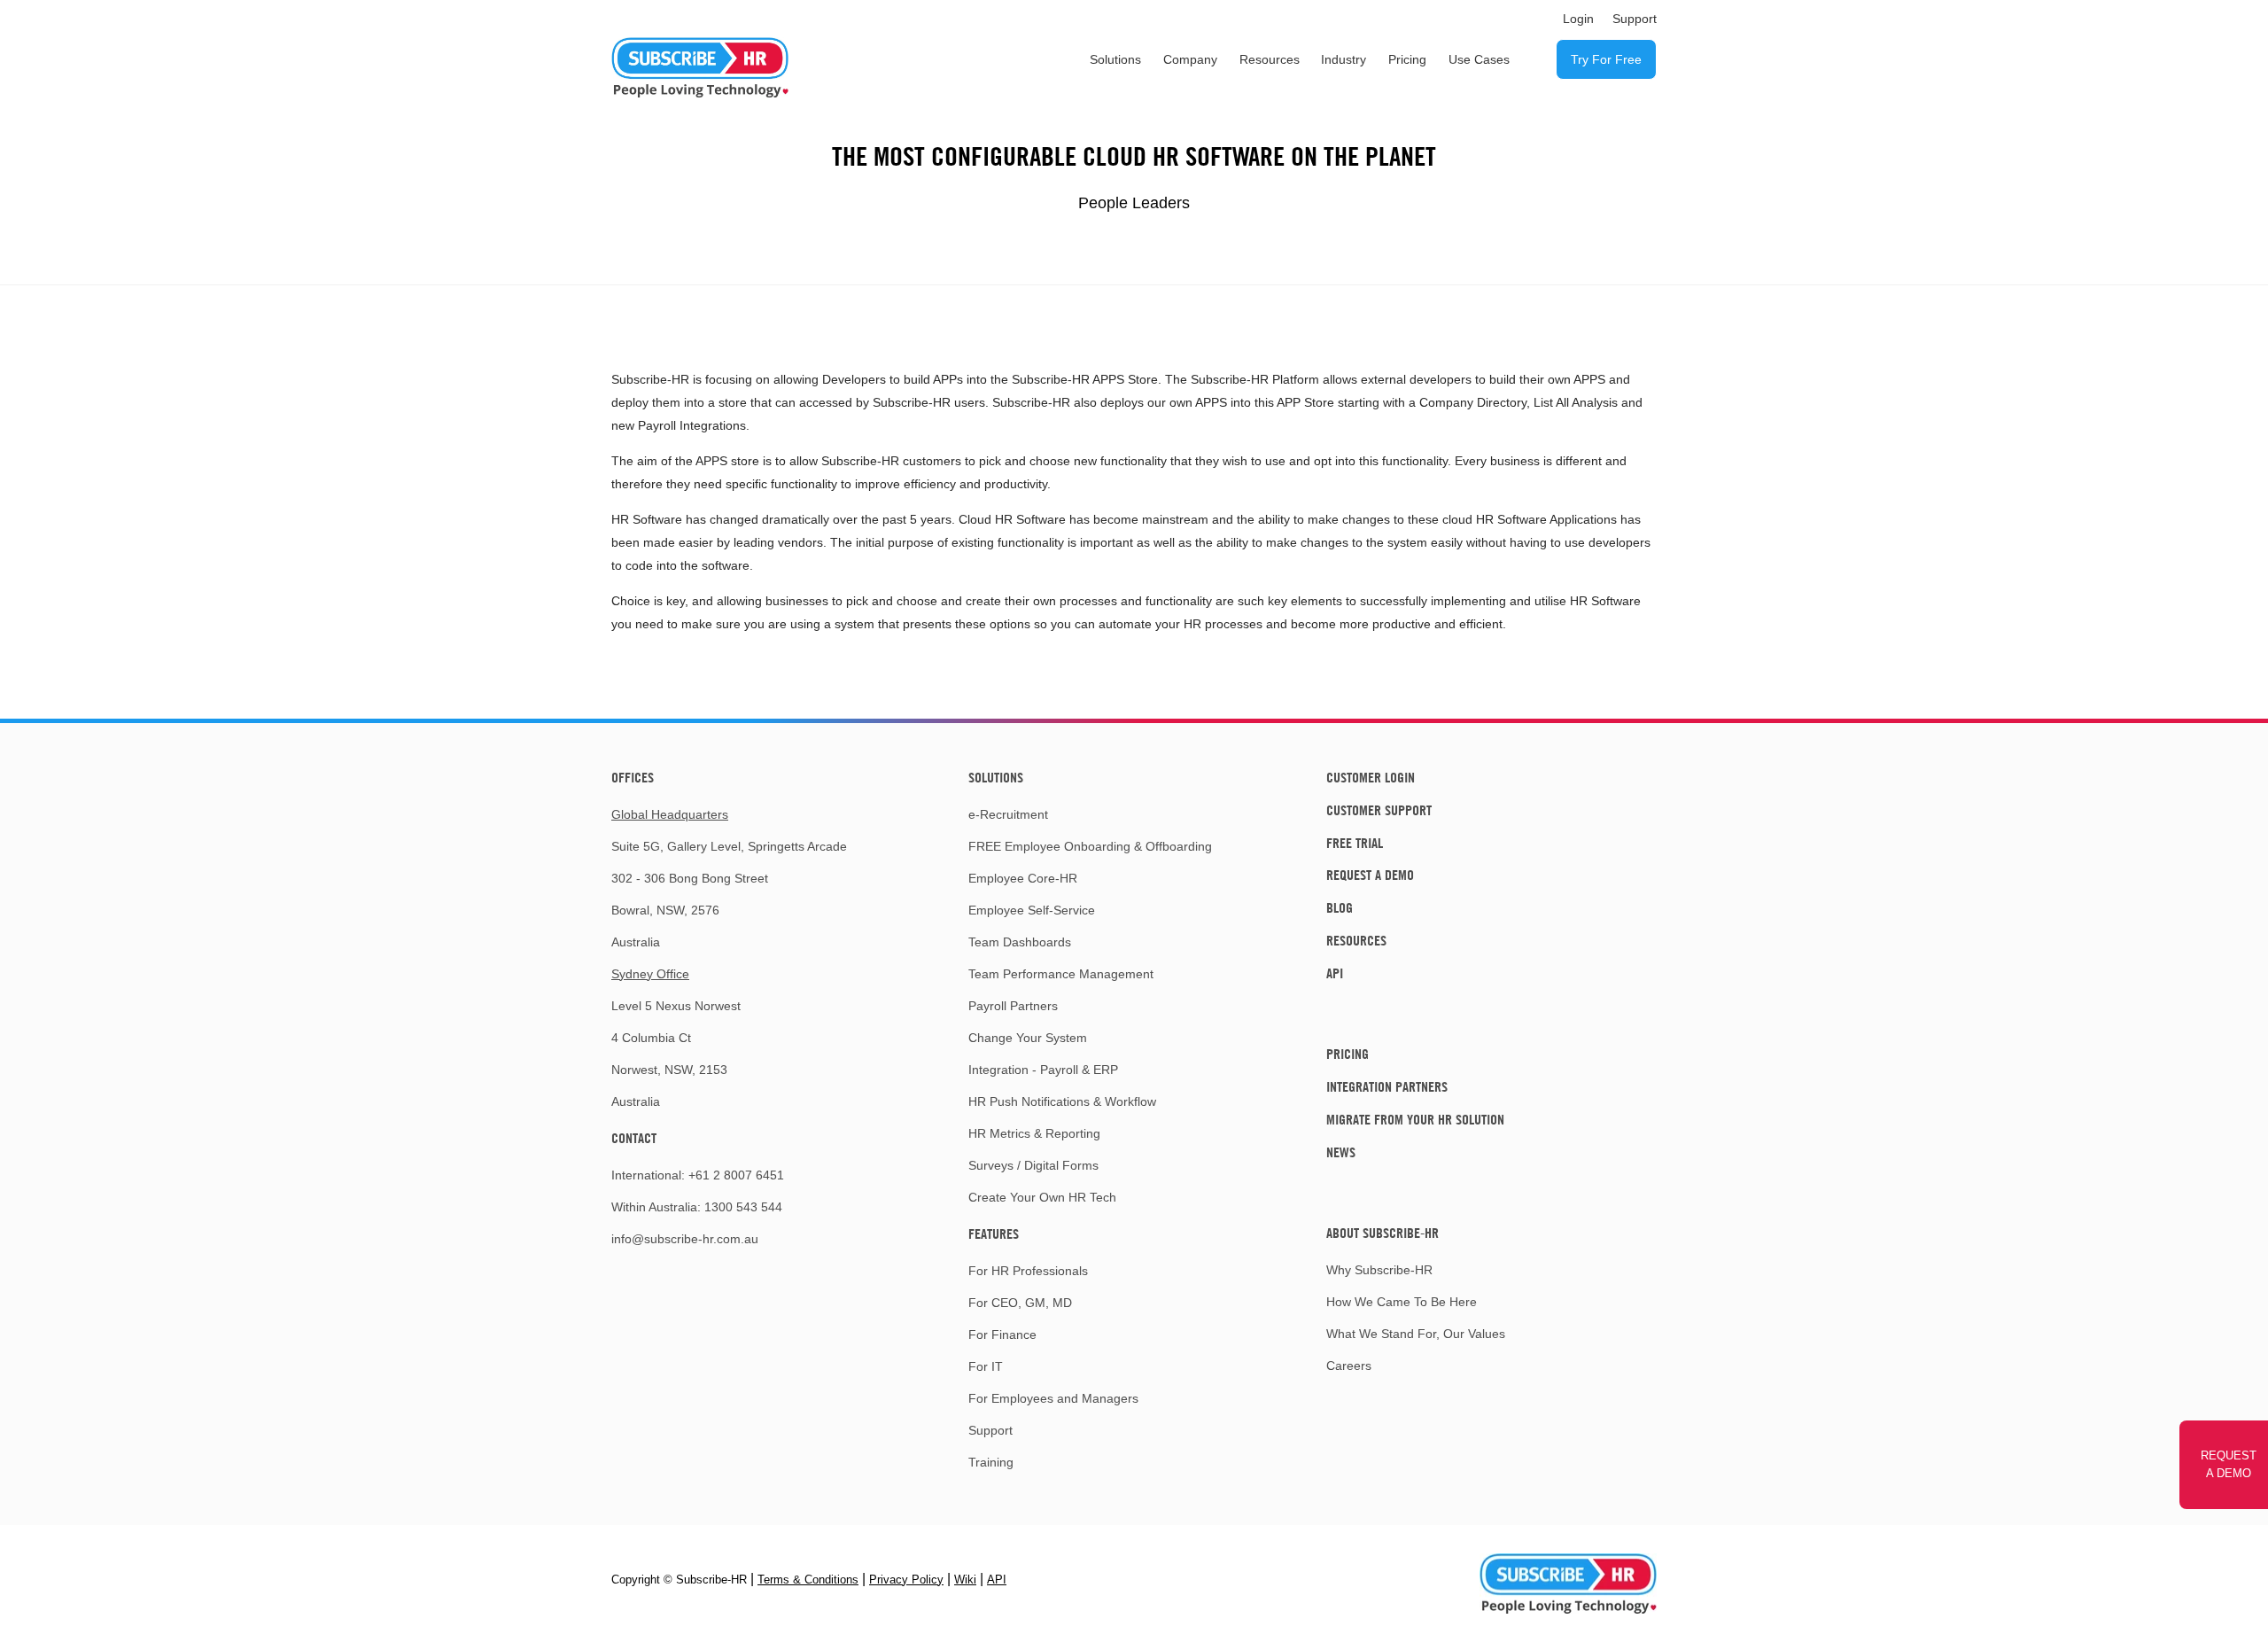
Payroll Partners (1013, 1006)
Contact (634, 1138)
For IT (986, 1366)
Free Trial (1355, 843)
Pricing (1348, 1054)
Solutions (996, 777)
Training (991, 1462)
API (1335, 973)
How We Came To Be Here (1402, 1302)
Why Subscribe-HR (1379, 1270)
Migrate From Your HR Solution (1415, 1119)
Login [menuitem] (1578, 19)
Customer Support (1379, 810)
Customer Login (1371, 777)
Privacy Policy (906, 1580)
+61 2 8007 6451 (736, 1175)
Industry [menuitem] (1344, 59)
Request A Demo (1370, 875)
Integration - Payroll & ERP (1043, 1070)
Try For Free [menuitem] (1606, 59)
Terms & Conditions (808, 1580)
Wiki (965, 1580)
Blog (1340, 907)
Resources (1356, 940)
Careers (1349, 1366)
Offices (633, 777)
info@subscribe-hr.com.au (685, 1239)
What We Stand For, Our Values (1416, 1334)
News (1341, 1152)
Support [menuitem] (1635, 19)
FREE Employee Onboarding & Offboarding (1090, 846)
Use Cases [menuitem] (1479, 59)
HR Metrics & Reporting (1034, 1133)
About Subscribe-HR (1383, 1233)
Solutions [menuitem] (1115, 59)
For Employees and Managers (1053, 1398)
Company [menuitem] (1190, 59)
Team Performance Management (1061, 974)
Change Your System (1028, 1038)
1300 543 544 (743, 1207)
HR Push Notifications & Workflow (1062, 1101)
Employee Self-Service (1032, 910)
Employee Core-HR (1023, 878)
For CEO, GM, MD (1020, 1303)
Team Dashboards (1020, 942)
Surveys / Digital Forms (1033, 1165)
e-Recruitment (1008, 814)
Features (994, 1233)
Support (990, 1430)
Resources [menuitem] (1270, 59)
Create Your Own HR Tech (1042, 1197)
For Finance (1002, 1335)
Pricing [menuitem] (1407, 59)
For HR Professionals (1028, 1271)
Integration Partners (1387, 1086)
